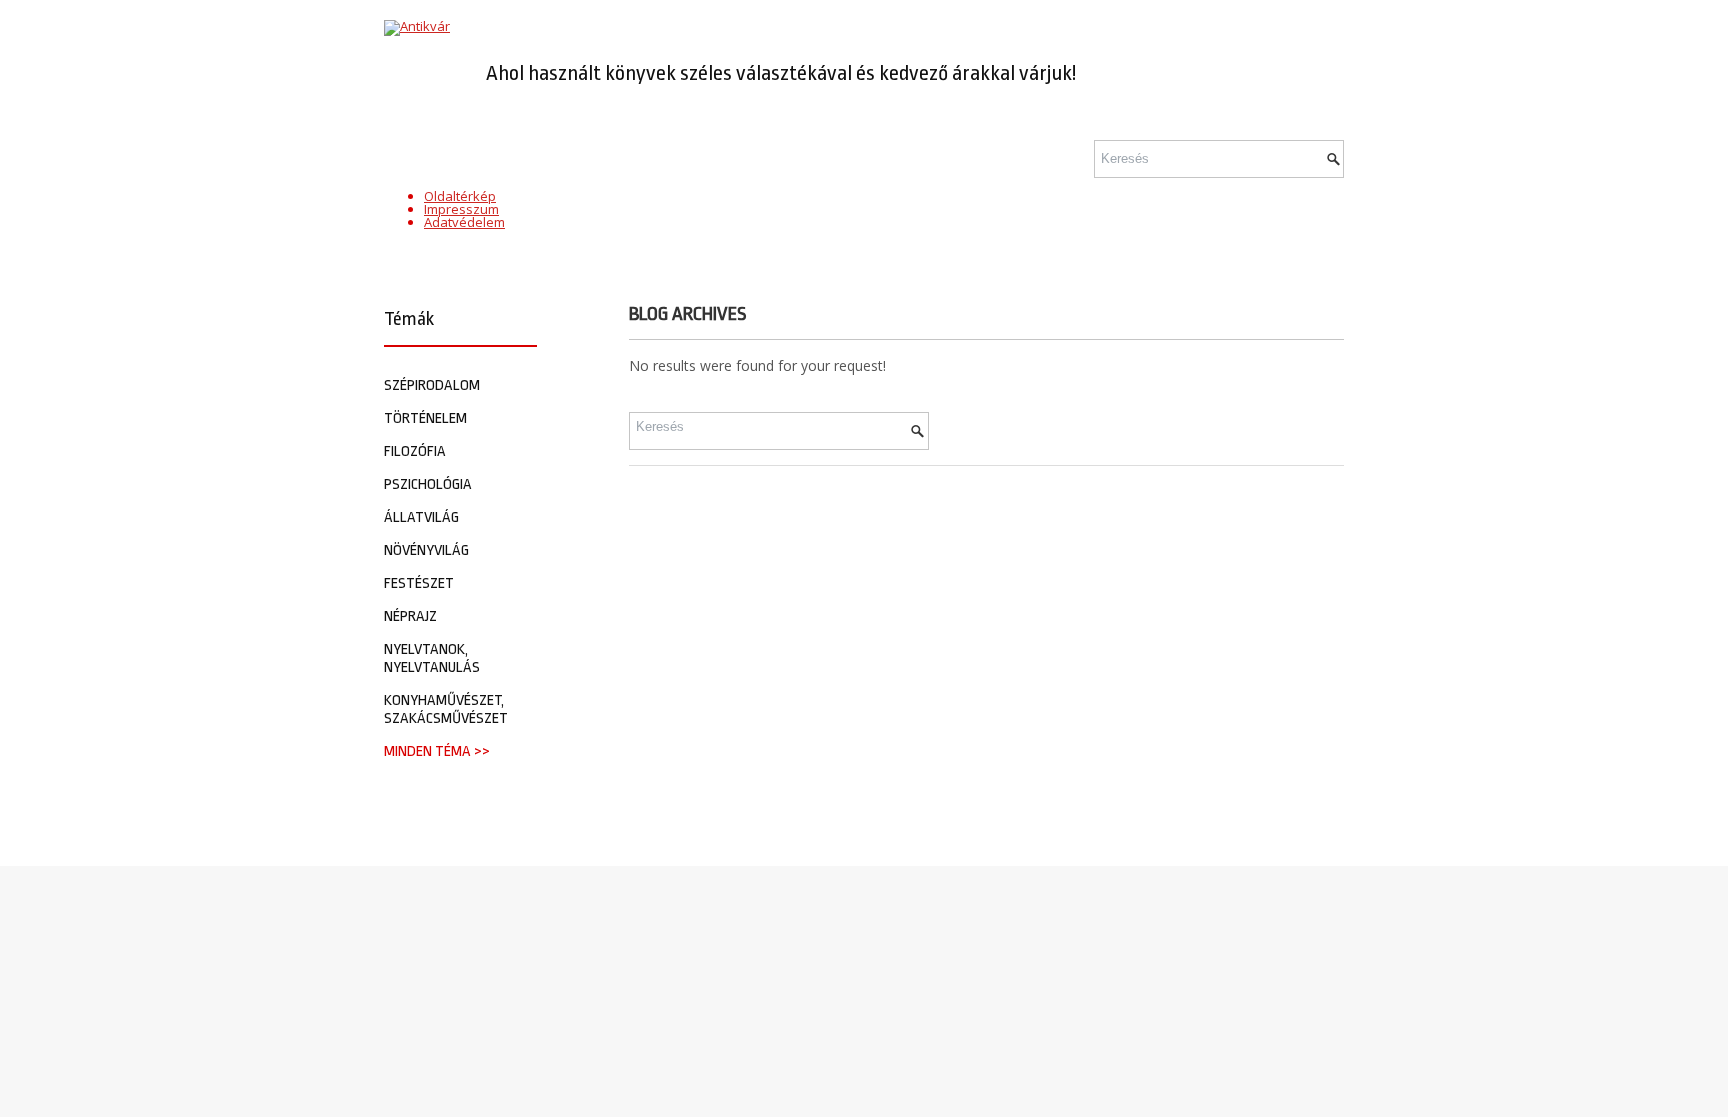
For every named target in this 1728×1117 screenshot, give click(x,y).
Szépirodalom (432, 385)
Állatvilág (421, 517)
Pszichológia (428, 484)
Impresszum (461, 209)
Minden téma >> (437, 751)
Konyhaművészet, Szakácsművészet (446, 709)
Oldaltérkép (460, 196)
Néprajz (410, 616)
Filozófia (415, 451)
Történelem (425, 418)
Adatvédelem (464, 222)
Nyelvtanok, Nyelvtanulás (432, 658)
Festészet (419, 583)
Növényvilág (426, 550)
